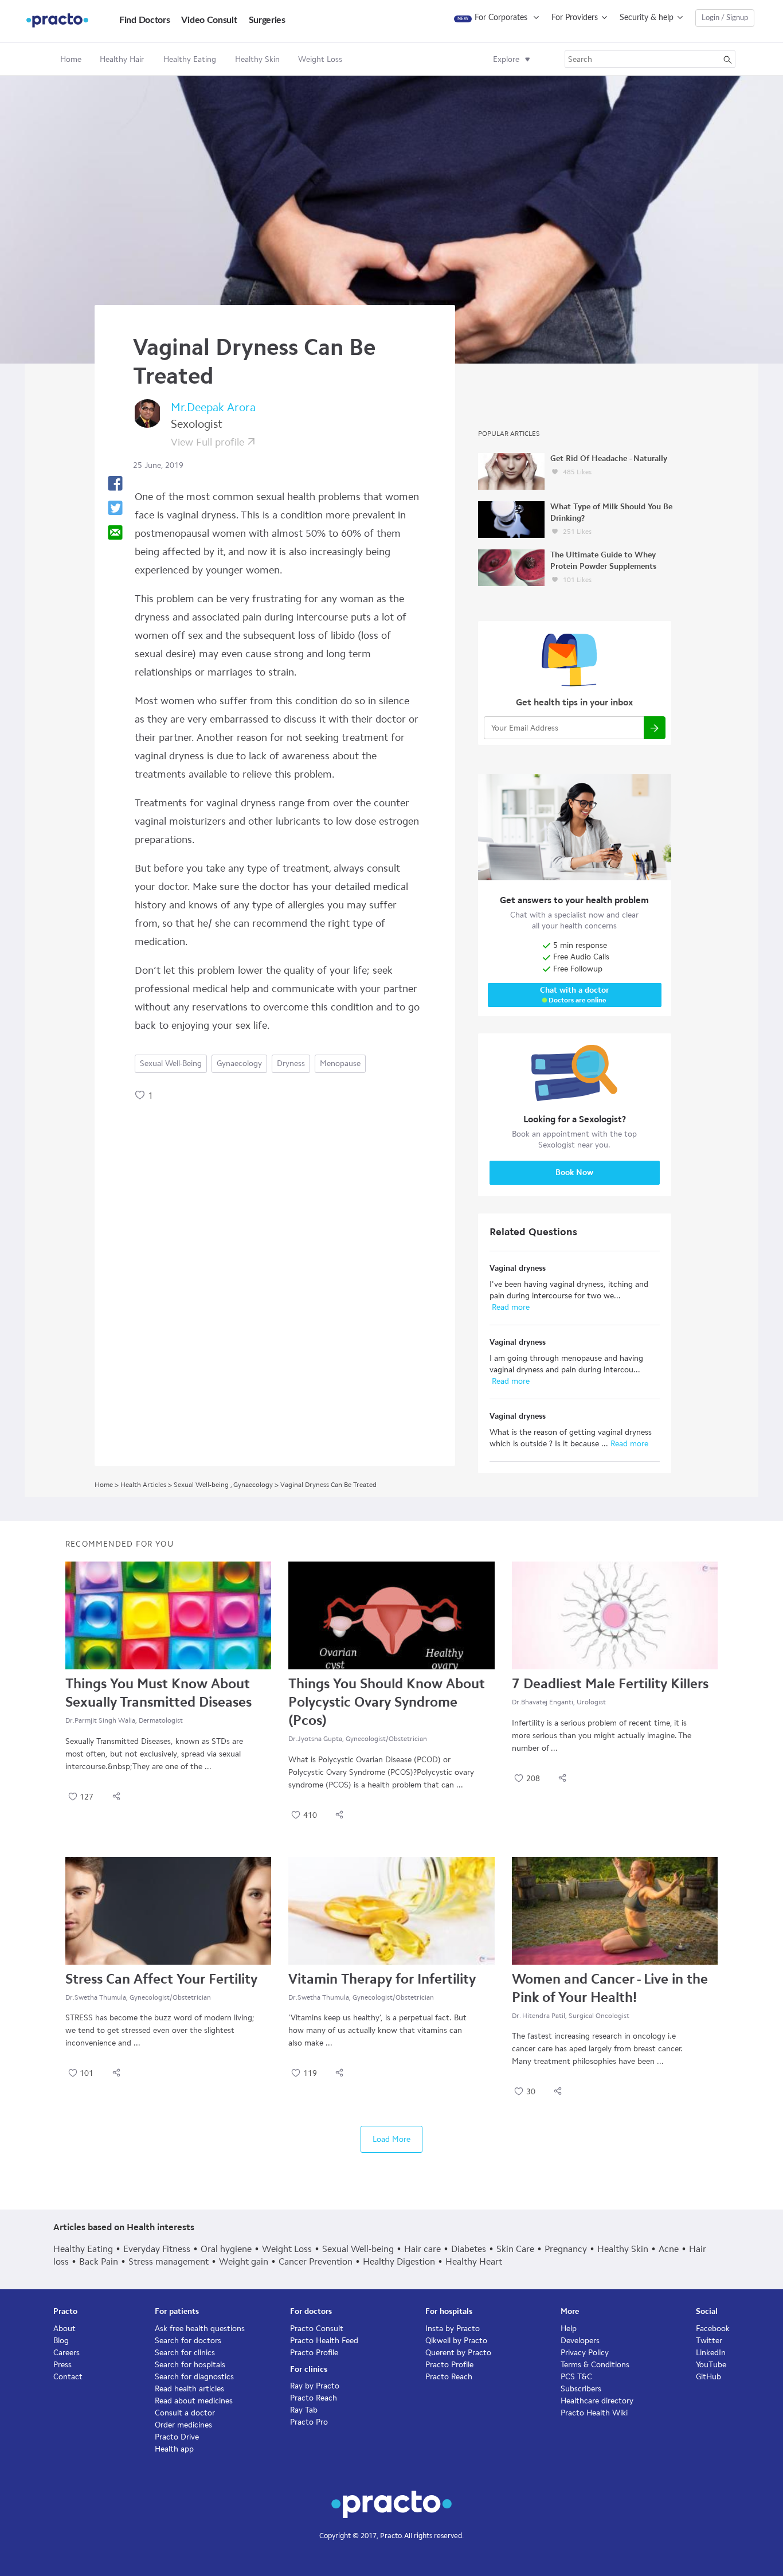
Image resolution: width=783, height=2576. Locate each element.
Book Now (574, 1172)
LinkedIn (711, 2353)
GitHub (708, 2377)
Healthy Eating (83, 2249)
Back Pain (99, 2261)
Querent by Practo (458, 2353)
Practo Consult (317, 2329)
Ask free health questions (200, 2329)
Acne (669, 2249)
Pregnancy (566, 2249)
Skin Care (515, 2249)
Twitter (709, 2341)
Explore (506, 59)
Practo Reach (314, 2398)
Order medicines (183, 2425)
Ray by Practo (315, 2386)
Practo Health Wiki (594, 2413)
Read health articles (189, 2389)
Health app (174, 2449)
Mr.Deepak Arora (213, 407)
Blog (61, 2341)
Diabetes (469, 2249)
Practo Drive (177, 2437)
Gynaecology (239, 1063)
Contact (68, 2377)
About (64, 2329)
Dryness (291, 1063)
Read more (510, 1307)
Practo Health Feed (324, 2341)
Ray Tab (304, 2410)
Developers (580, 2341)
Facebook (713, 2329)
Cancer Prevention (316, 2261)
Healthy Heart (474, 2261)
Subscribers (581, 2389)
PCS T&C (576, 2377)
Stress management (169, 2261)
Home (71, 59)
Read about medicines (194, 2401)
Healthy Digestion (399, 2261)
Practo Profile (314, 2353)
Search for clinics (185, 2353)
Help (569, 2329)
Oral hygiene (226, 2249)
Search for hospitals (190, 2365)
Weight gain (244, 2261)
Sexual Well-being (171, 1063)
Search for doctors (188, 2341)
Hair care (422, 2249)
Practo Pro (309, 2422)
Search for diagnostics (194, 2377)
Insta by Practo (453, 2329)
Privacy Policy (585, 2353)
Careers (66, 2353)
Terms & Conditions (595, 2365)
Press (62, 2365)
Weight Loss (287, 2249)
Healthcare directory (597, 2401)
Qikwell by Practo (456, 2341)
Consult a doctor (185, 2413)
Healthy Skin (623, 2249)
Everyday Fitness (157, 2249)
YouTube (711, 2365)
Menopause (340, 1063)
